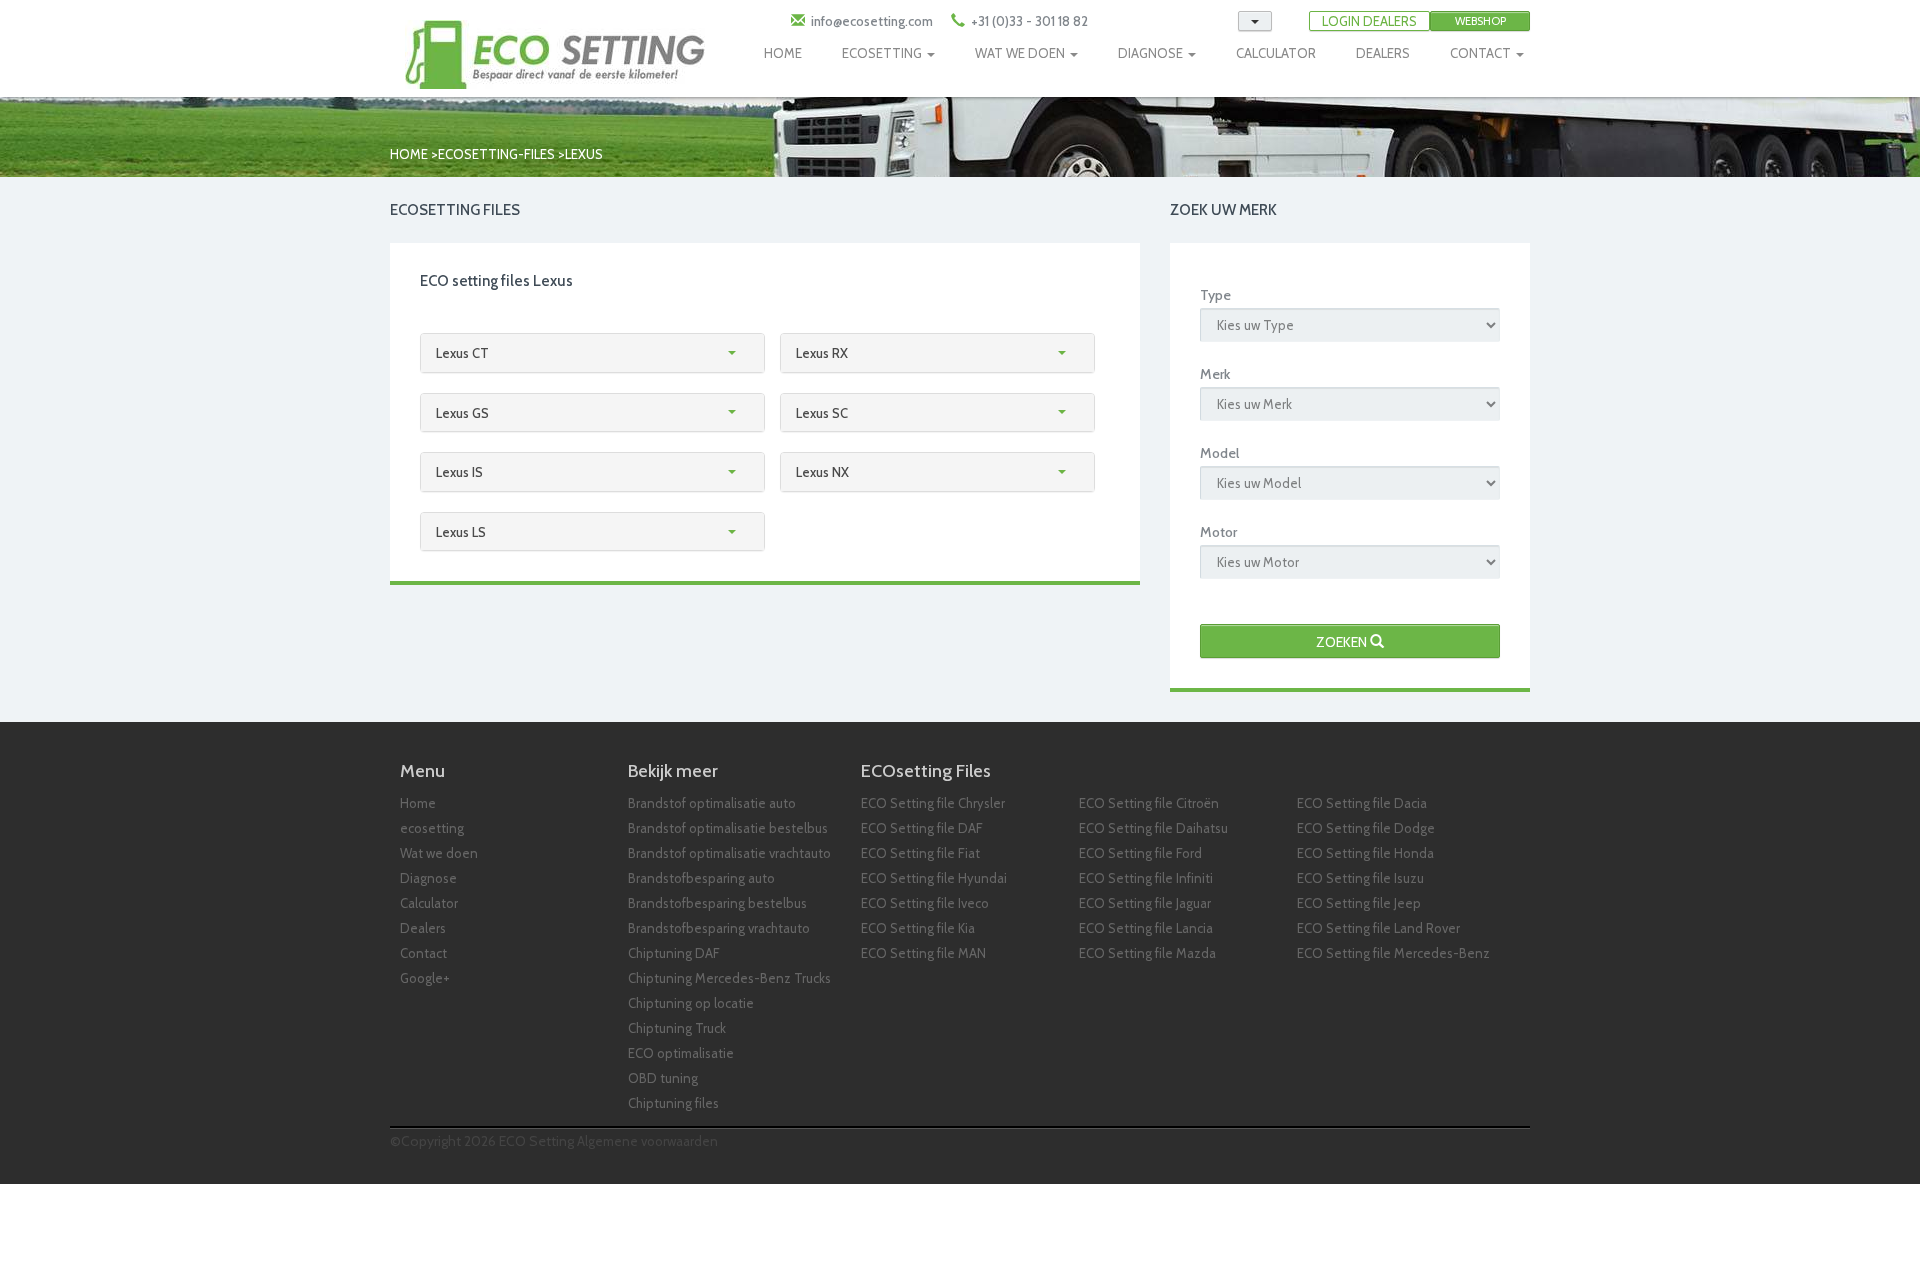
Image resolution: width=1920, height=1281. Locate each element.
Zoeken (1343, 642)
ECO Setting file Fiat (920, 853)
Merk (1215, 374)
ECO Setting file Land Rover (1378, 928)
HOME (783, 53)
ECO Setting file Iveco (925, 903)
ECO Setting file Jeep (1359, 903)
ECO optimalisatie (681, 1053)
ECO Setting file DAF (922, 828)
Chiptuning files (673, 1103)
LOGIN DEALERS (1369, 21)
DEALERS (1383, 53)
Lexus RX (822, 353)
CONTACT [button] (1482, 53)
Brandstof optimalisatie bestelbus (728, 828)
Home (409, 154)
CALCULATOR (1276, 53)
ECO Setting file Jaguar (1145, 903)
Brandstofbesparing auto (701, 878)
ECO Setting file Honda (1365, 853)
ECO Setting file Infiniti (1146, 878)
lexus (584, 154)
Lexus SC (822, 413)
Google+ (425, 978)
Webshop (1480, 21)
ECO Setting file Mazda (1147, 953)
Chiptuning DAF (674, 953)
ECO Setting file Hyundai (934, 878)
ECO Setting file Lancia (1146, 928)
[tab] (592, 353)
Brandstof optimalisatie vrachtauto (729, 853)
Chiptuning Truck (677, 1028)
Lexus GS (462, 413)
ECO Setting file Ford (1140, 853)
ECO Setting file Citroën (1149, 803)
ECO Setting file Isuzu (1360, 878)
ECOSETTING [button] (883, 53)
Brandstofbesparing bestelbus (717, 903)
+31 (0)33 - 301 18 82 (1028, 21)
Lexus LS (461, 532)
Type (1215, 295)
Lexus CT (462, 353)
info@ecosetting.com (872, 21)
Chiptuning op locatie (691, 1003)
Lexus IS (459, 472)
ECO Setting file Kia (918, 928)
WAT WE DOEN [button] (1021, 53)
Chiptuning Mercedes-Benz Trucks (729, 978)
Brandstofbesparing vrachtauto (719, 928)
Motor (1218, 532)
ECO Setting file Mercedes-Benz (1393, 953)
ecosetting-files (496, 154)
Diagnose (428, 878)
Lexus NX (822, 472)
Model (1219, 453)
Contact (423, 953)
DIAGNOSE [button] (1152, 53)
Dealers (423, 928)
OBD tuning (663, 1078)
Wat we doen (439, 853)
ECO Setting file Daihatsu (1153, 828)
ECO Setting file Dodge (1366, 828)
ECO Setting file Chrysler (933, 803)
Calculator (429, 903)
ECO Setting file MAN (923, 953)
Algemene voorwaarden (647, 1141)
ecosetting (432, 828)
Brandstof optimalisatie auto (712, 803)
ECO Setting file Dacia (1362, 803)
